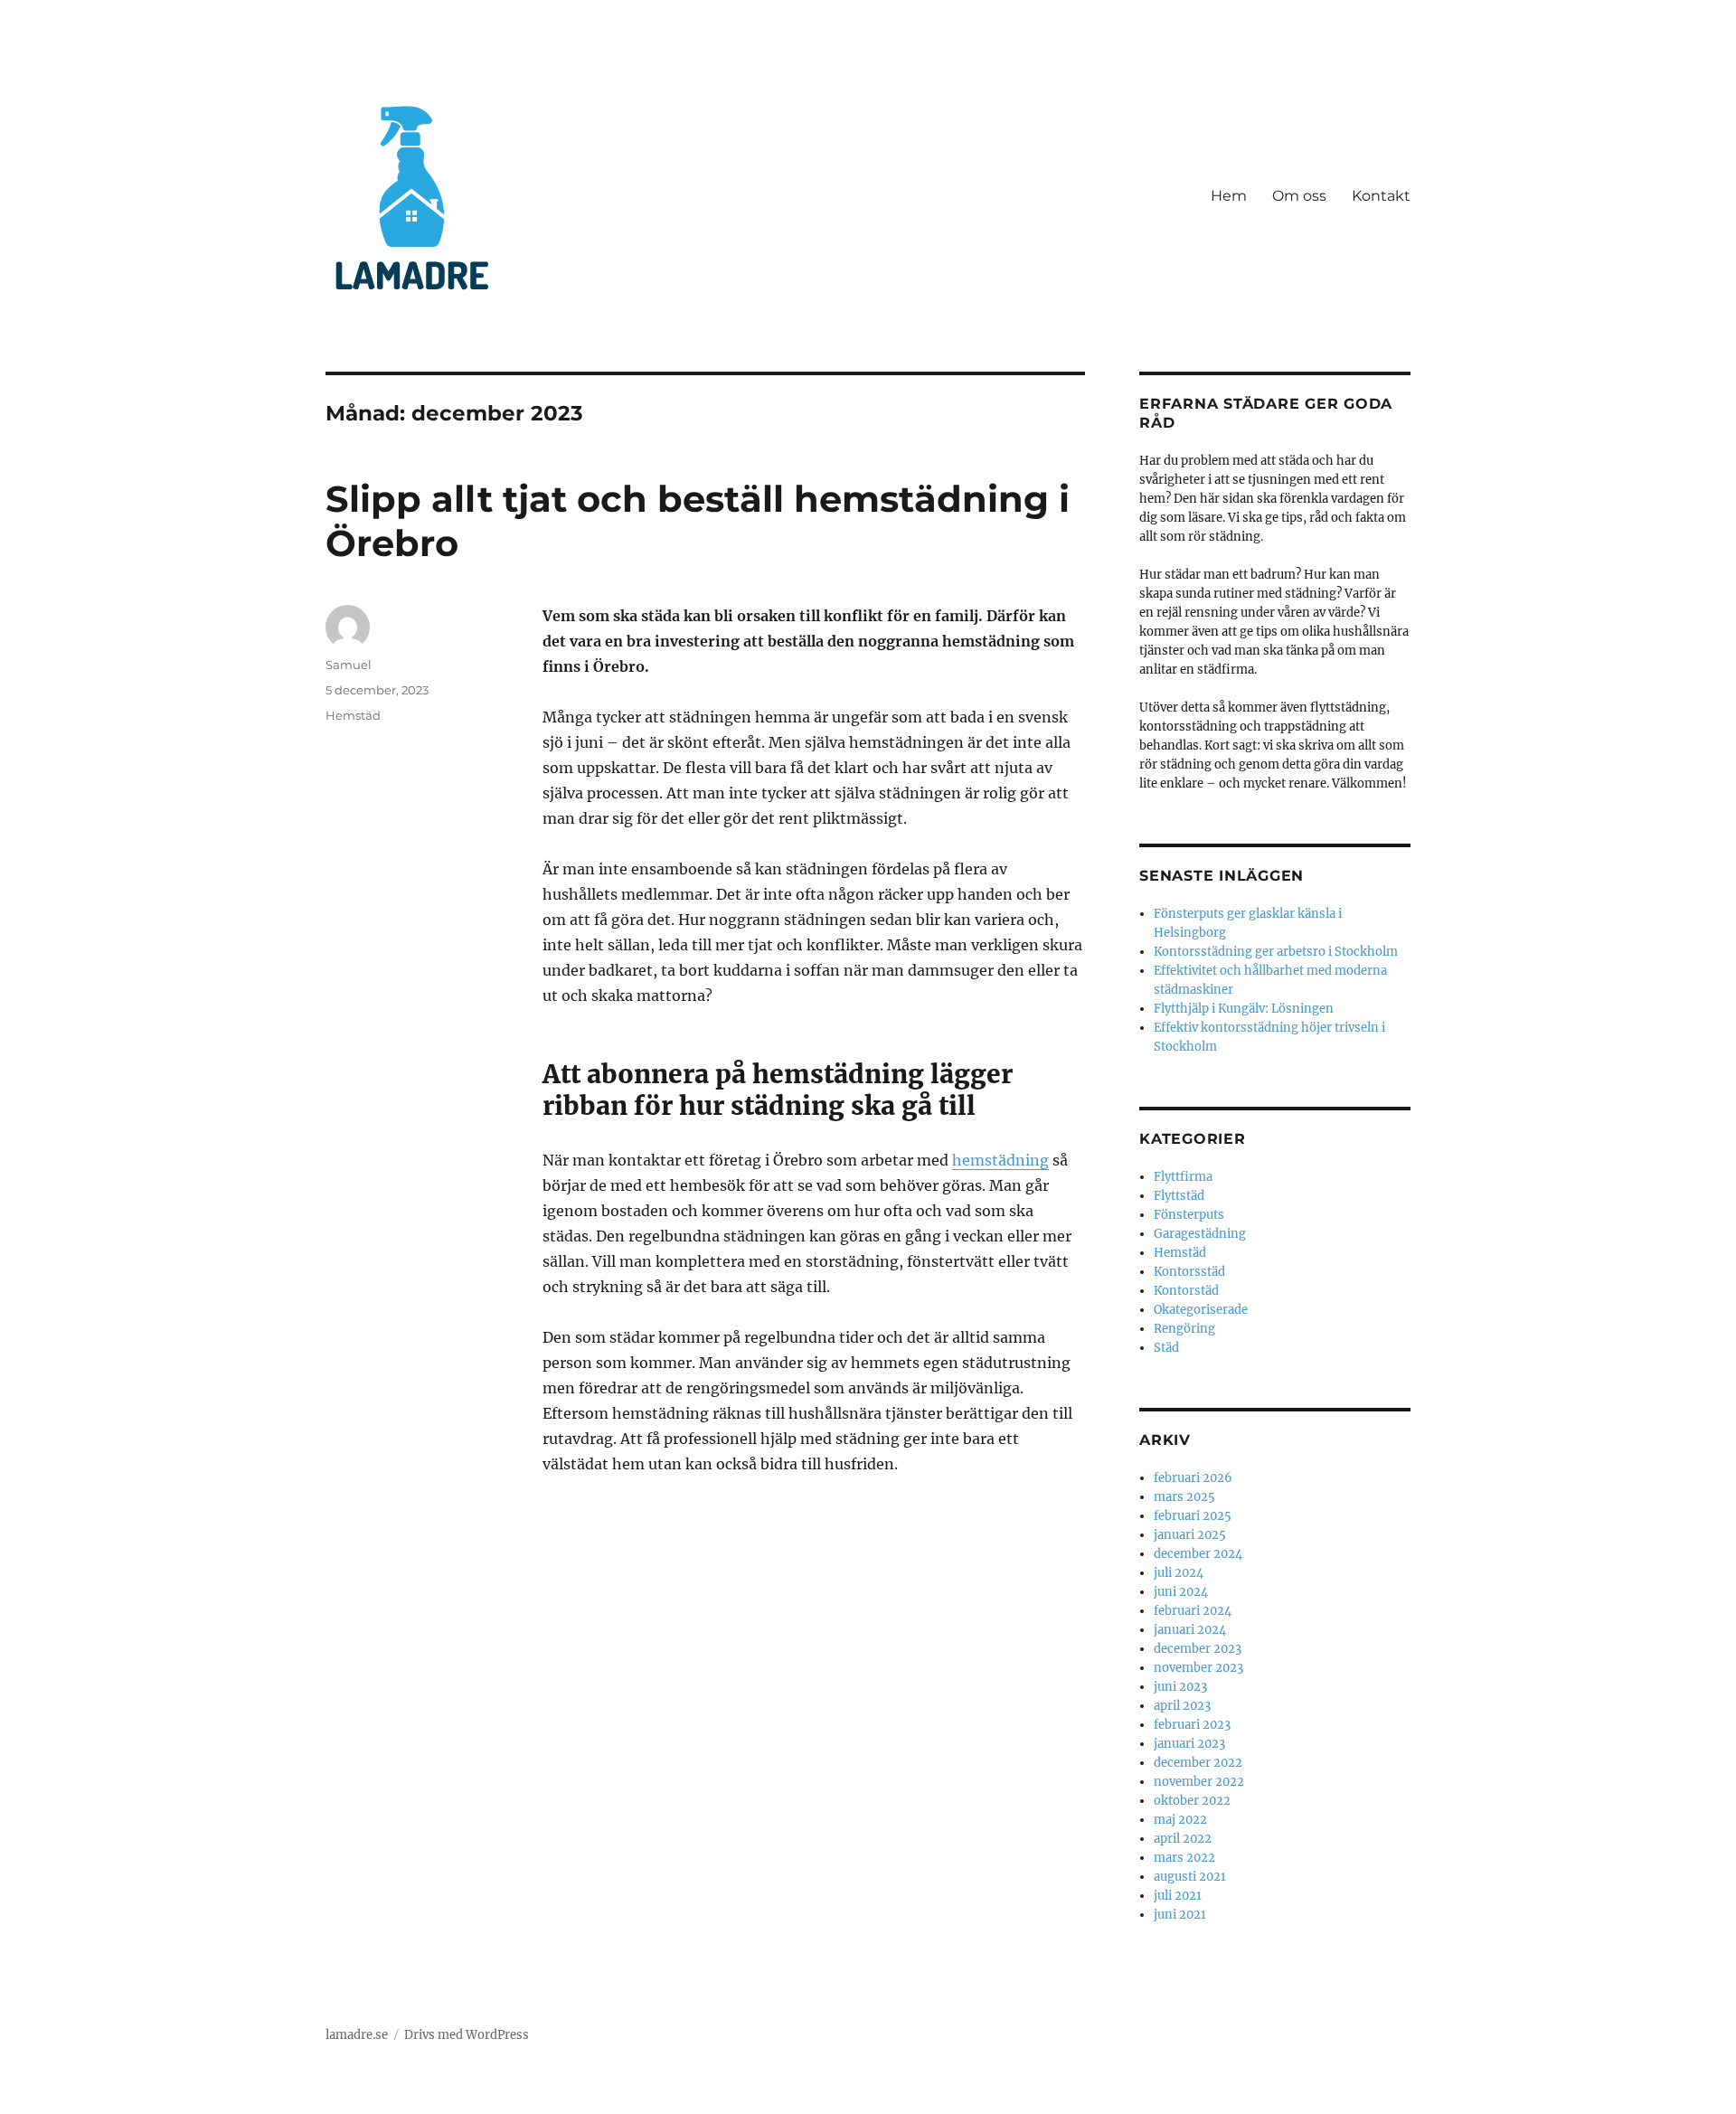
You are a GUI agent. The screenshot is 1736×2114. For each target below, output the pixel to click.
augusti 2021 (1190, 1877)
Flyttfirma (1183, 1177)
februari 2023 (1192, 1725)
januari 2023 (1189, 1744)
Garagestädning (1200, 1234)
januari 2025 (1190, 1535)
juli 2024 (1179, 1573)
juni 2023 (1180, 1687)
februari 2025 (1193, 1516)
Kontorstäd (1186, 1291)
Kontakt (1381, 196)
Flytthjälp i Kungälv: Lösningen (1244, 1009)
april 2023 (1182, 1706)
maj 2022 (1180, 1820)
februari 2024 (1193, 1611)
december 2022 (1198, 1763)
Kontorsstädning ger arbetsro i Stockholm (1276, 952)
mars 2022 (1184, 1858)
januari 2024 (1190, 1630)
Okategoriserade (1201, 1310)
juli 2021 (1178, 1896)
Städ (1166, 1348)
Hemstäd (353, 715)
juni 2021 (1180, 1915)
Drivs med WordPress (467, 2035)
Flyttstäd (1179, 1196)
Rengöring (1184, 1329)
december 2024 (1198, 1554)
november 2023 (1198, 1668)
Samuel (349, 665)
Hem (1229, 196)
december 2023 (1198, 1649)
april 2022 (1183, 1839)
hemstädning (1000, 1160)
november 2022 (1199, 1782)
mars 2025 (1184, 1497)
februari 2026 (1193, 1478)
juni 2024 (1181, 1592)
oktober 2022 (1192, 1801)
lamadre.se (357, 2035)
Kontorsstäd (1189, 1272)
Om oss (1299, 196)
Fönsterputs (1189, 1215)
